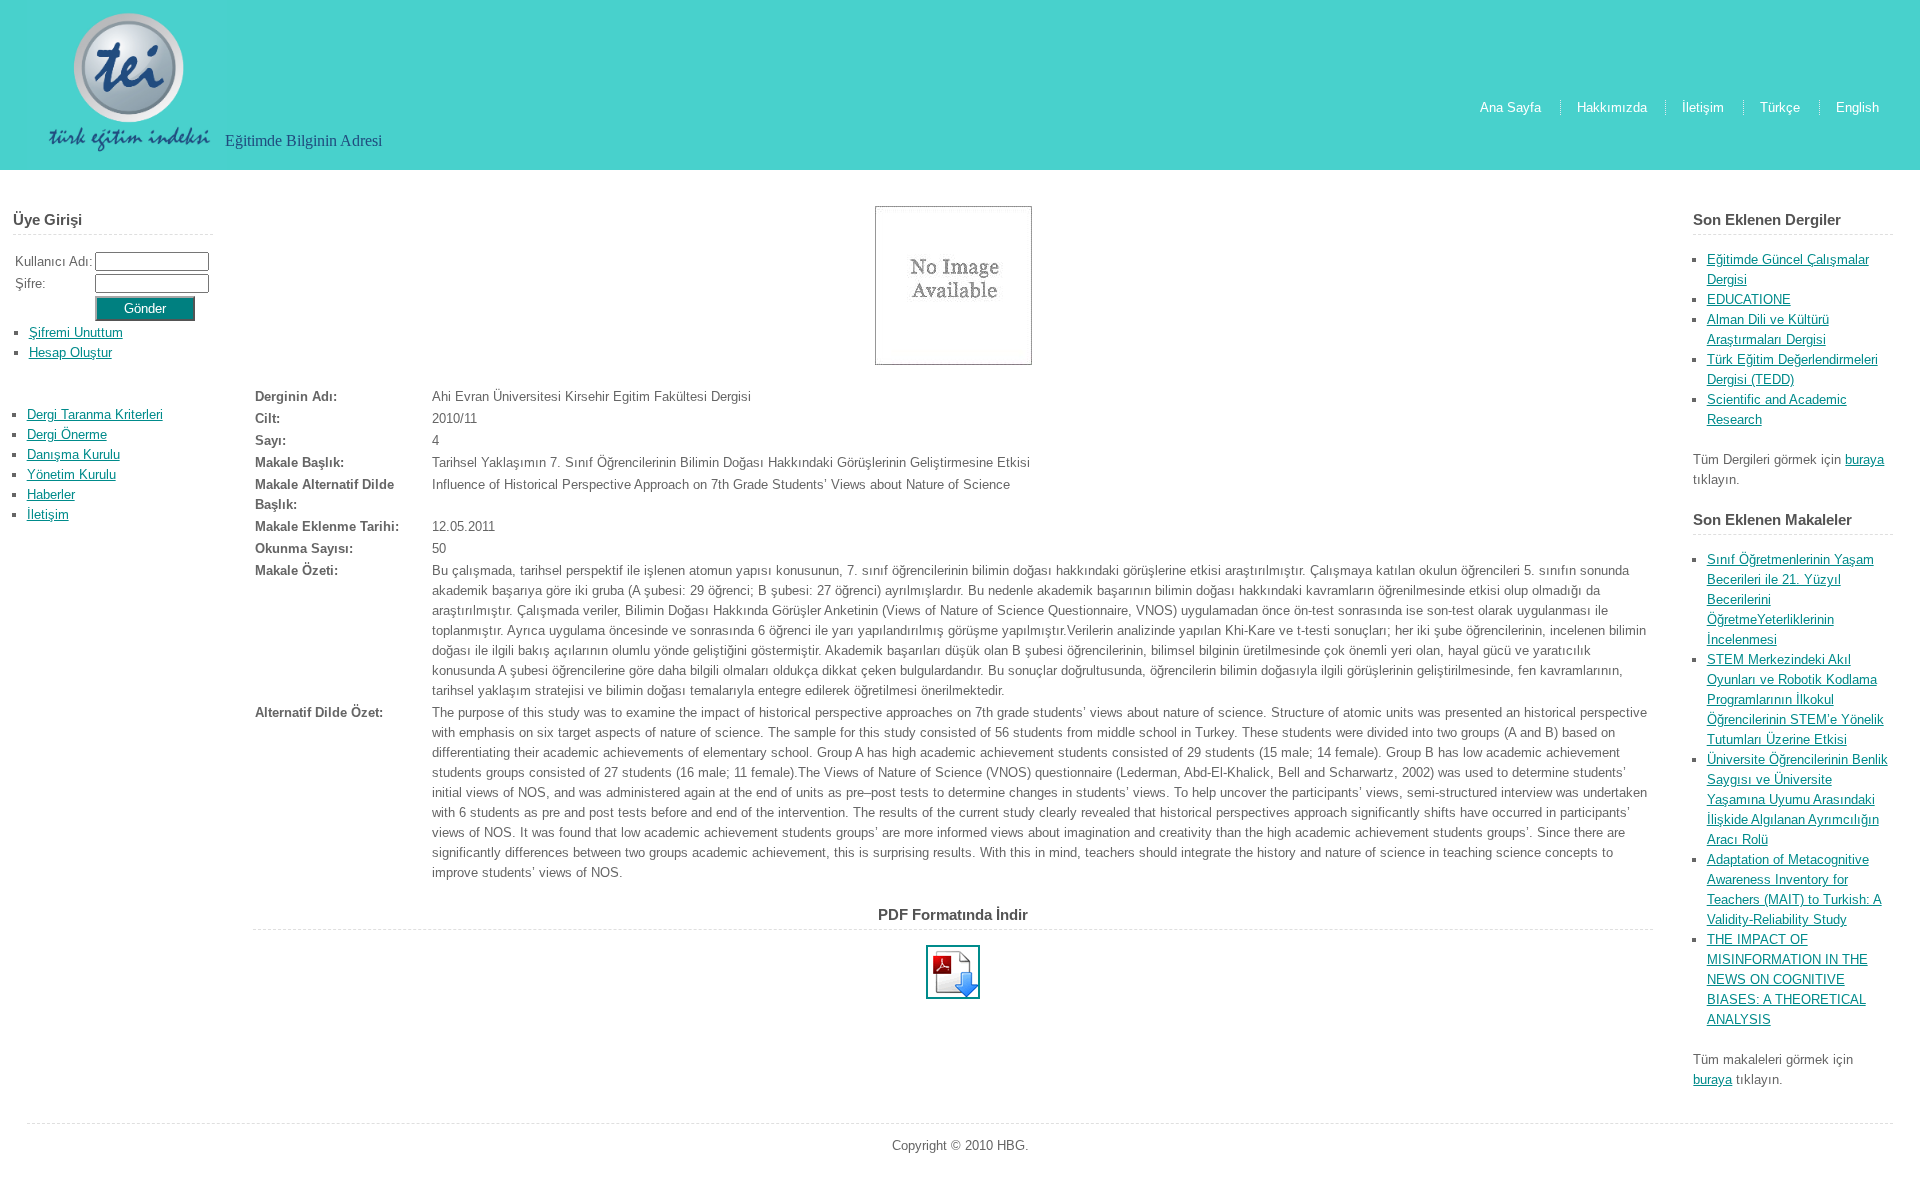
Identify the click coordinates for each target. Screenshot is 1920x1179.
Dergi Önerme (67, 434)
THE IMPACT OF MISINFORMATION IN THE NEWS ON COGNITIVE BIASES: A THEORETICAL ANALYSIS (1787, 979)
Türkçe (1780, 107)
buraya (1864, 459)
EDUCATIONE (1749, 299)
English (1857, 107)
